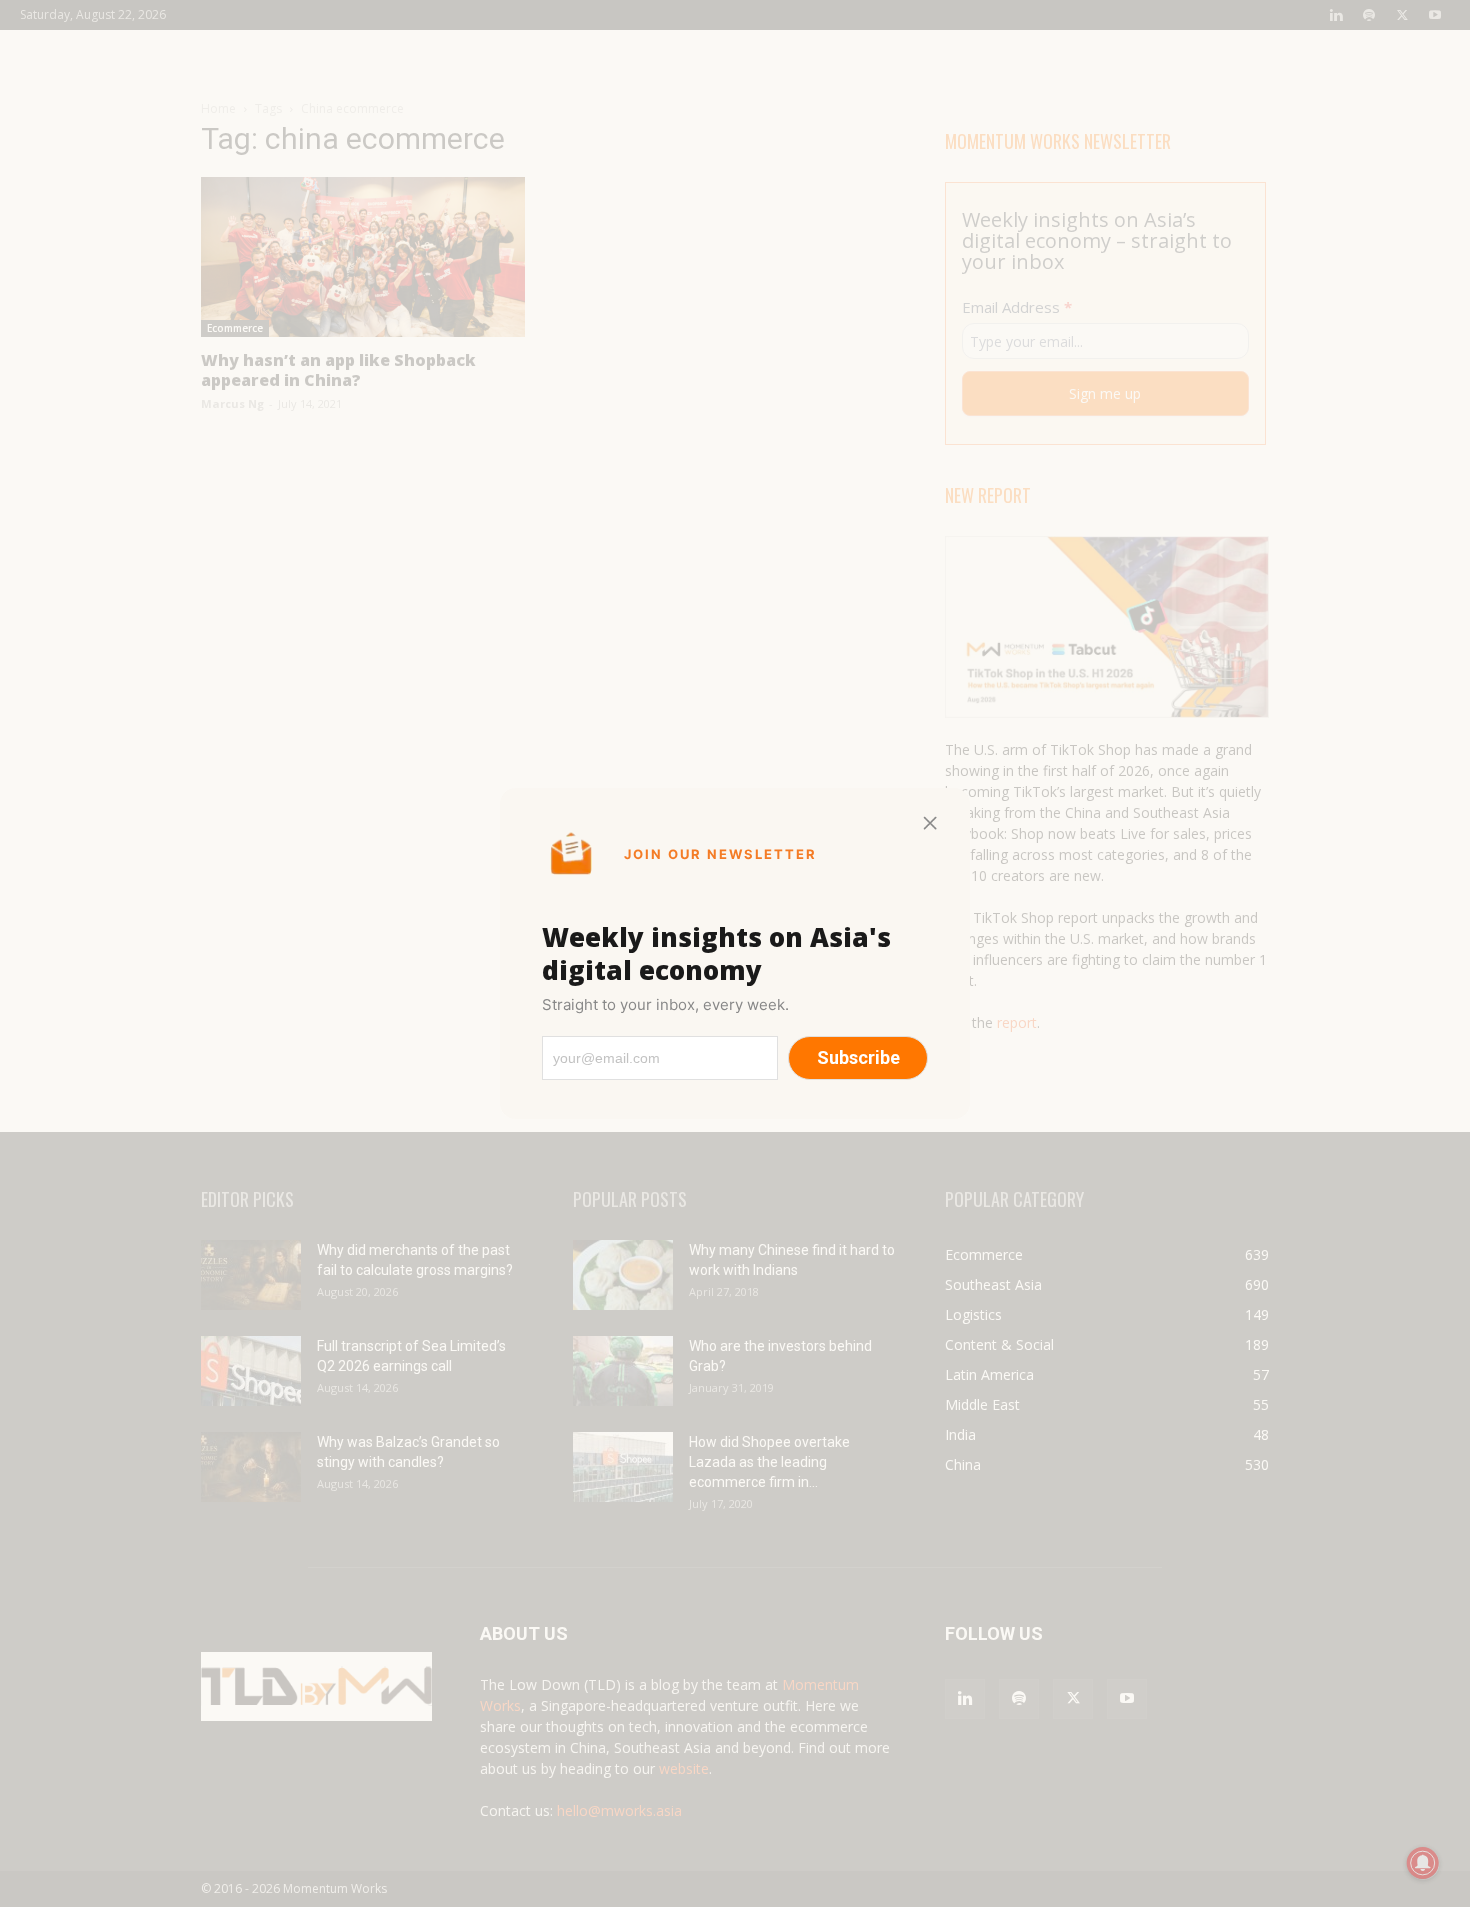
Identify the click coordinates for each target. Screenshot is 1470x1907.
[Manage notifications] (1423, 1863)
